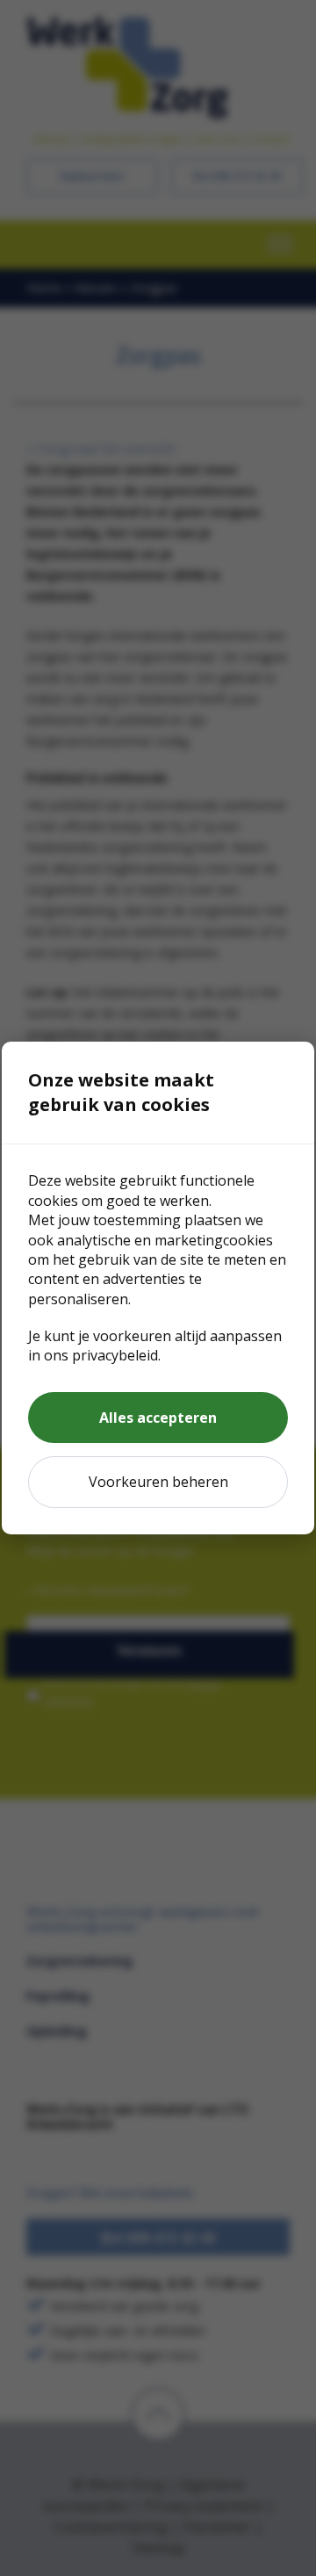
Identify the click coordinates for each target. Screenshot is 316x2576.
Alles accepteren (158, 1418)
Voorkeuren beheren (158, 1482)
